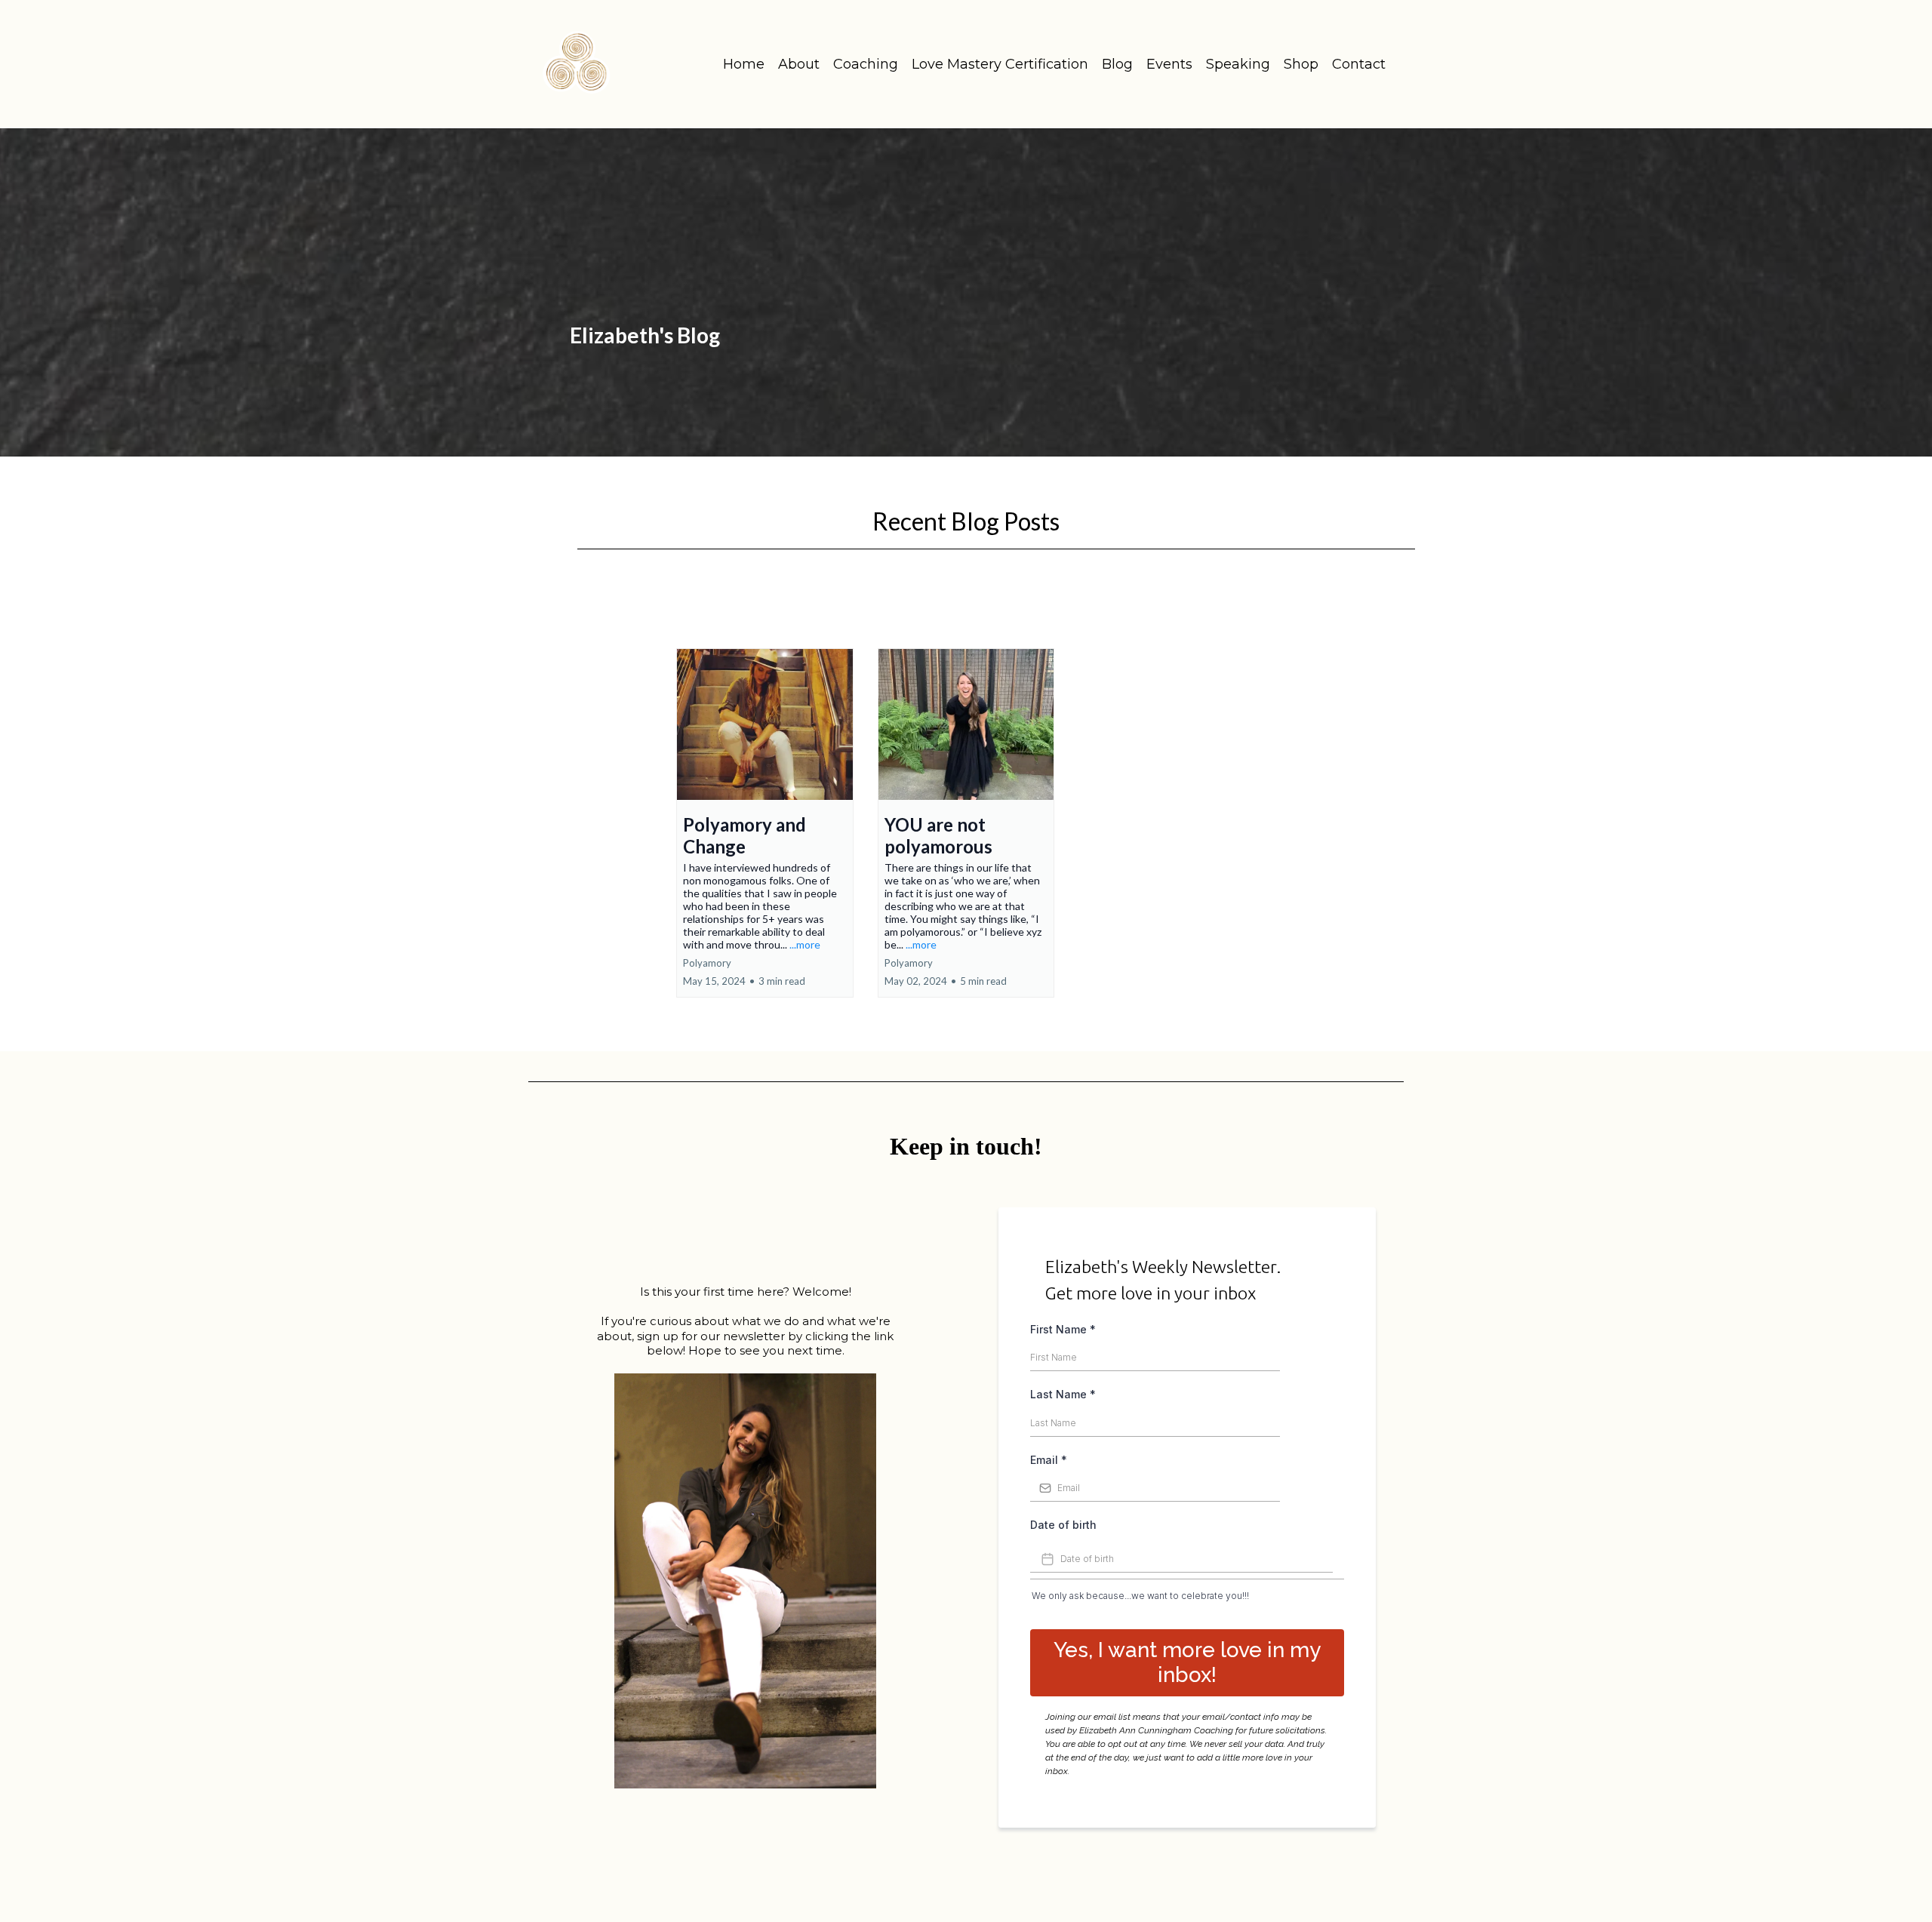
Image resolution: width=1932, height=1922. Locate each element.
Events (1169, 64)
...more (805, 944)
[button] (765, 823)
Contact (1359, 64)
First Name (1063, 1329)
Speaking (1238, 64)
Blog (1117, 64)
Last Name (1063, 1394)
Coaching (866, 64)
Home (744, 64)
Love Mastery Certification (1000, 64)
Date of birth (1063, 1525)
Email (1049, 1460)
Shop (1301, 64)
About (799, 64)
